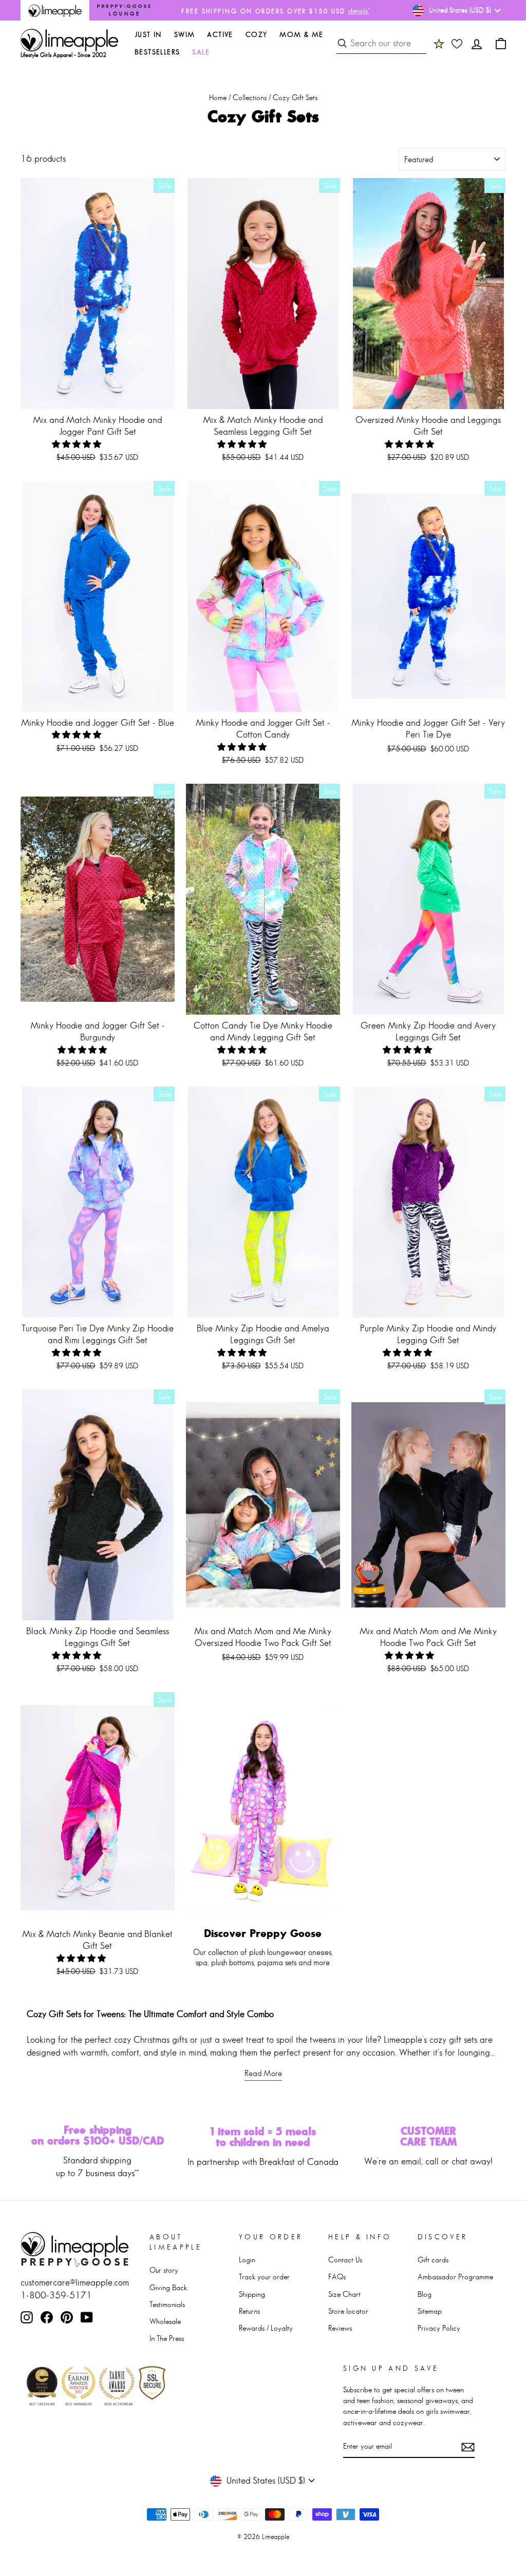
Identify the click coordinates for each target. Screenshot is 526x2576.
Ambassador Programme (455, 2277)
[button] (78, 444)
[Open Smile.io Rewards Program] (439, 44)
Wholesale (165, 2321)
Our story (164, 2270)
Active (220, 34)
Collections (250, 97)
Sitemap (430, 2311)
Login (247, 2260)
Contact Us (345, 2260)
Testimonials (167, 2304)
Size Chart (344, 2294)
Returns (249, 2311)
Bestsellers (157, 52)
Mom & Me (301, 34)
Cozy (257, 34)
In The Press (167, 2338)
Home (218, 97)
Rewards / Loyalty (266, 2328)
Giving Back (168, 2287)
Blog (425, 2294)
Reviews (340, 2328)
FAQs (337, 2277)
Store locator (348, 2311)
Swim (185, 34)
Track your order (264, 2277)
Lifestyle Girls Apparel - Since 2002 (63, 55)
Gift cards (433, 2260)
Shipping (252, 2294)
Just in (148, 34)
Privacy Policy (439, 2328)
